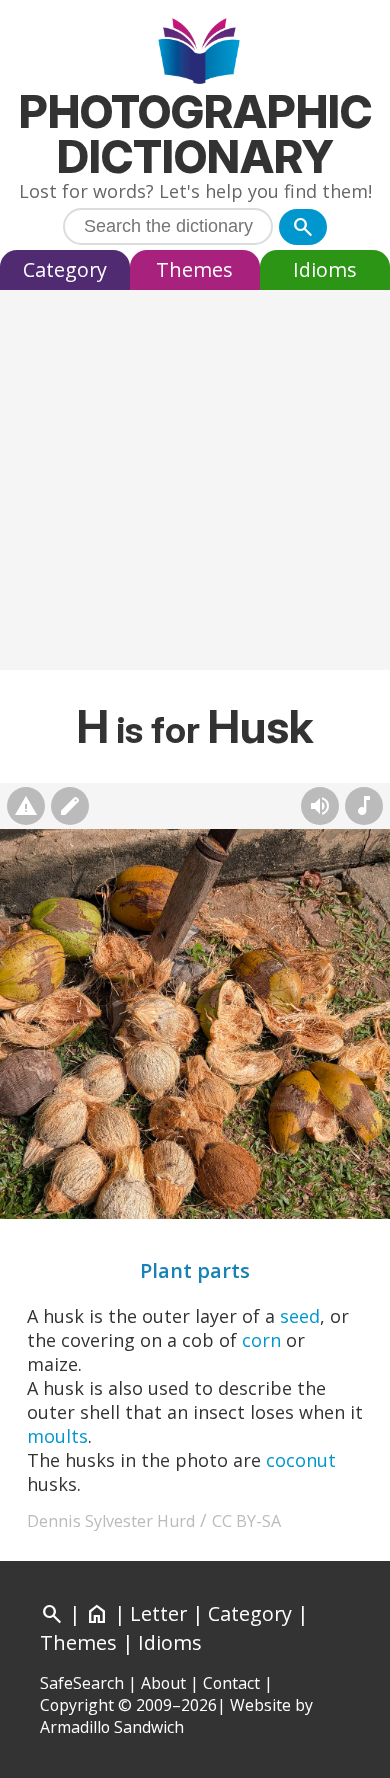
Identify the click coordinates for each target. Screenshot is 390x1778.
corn (261, 1340)
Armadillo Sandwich (112, 1727)
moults (57, 1436)
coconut (301, 1460)
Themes (194, 269)
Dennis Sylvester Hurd (111, 1521)
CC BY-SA (246, 1521)
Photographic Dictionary (195, 134)
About (163, 1683)
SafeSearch (82, 1683)
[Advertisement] (195, 485)
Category (65, 269)
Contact (231, 1683)
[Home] (195, 53)
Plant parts (195, 1270)
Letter (158, 1613)
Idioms (325, 269)
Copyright (77, 1705)
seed (300, 1316)
